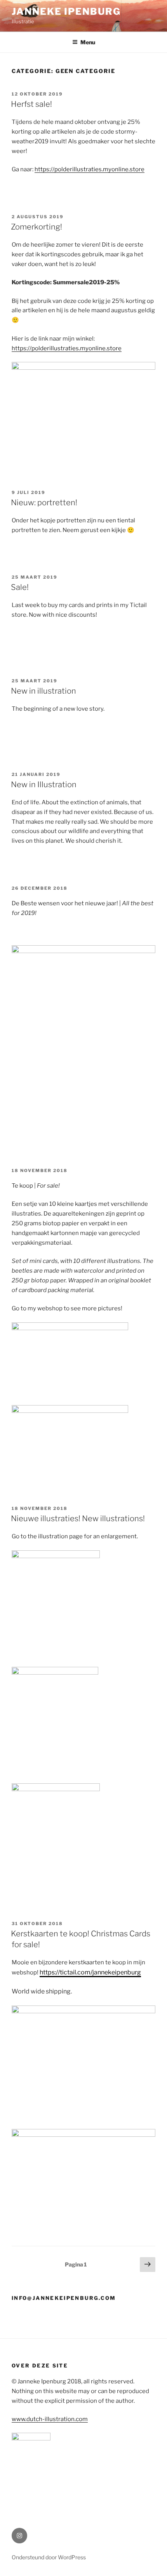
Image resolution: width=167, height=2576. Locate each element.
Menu (88, 42)
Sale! (20, 587)
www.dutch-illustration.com (50, 2419)
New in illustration (43, 691)
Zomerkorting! (37, 227)
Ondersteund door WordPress (49, 2557)
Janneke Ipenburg (66, 11)
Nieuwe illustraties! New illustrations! (78, 1518)
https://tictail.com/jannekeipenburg (90, 1972)
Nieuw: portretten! (44, 503)
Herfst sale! (31, 104)
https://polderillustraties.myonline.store (90, 169)
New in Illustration (44, 784)
